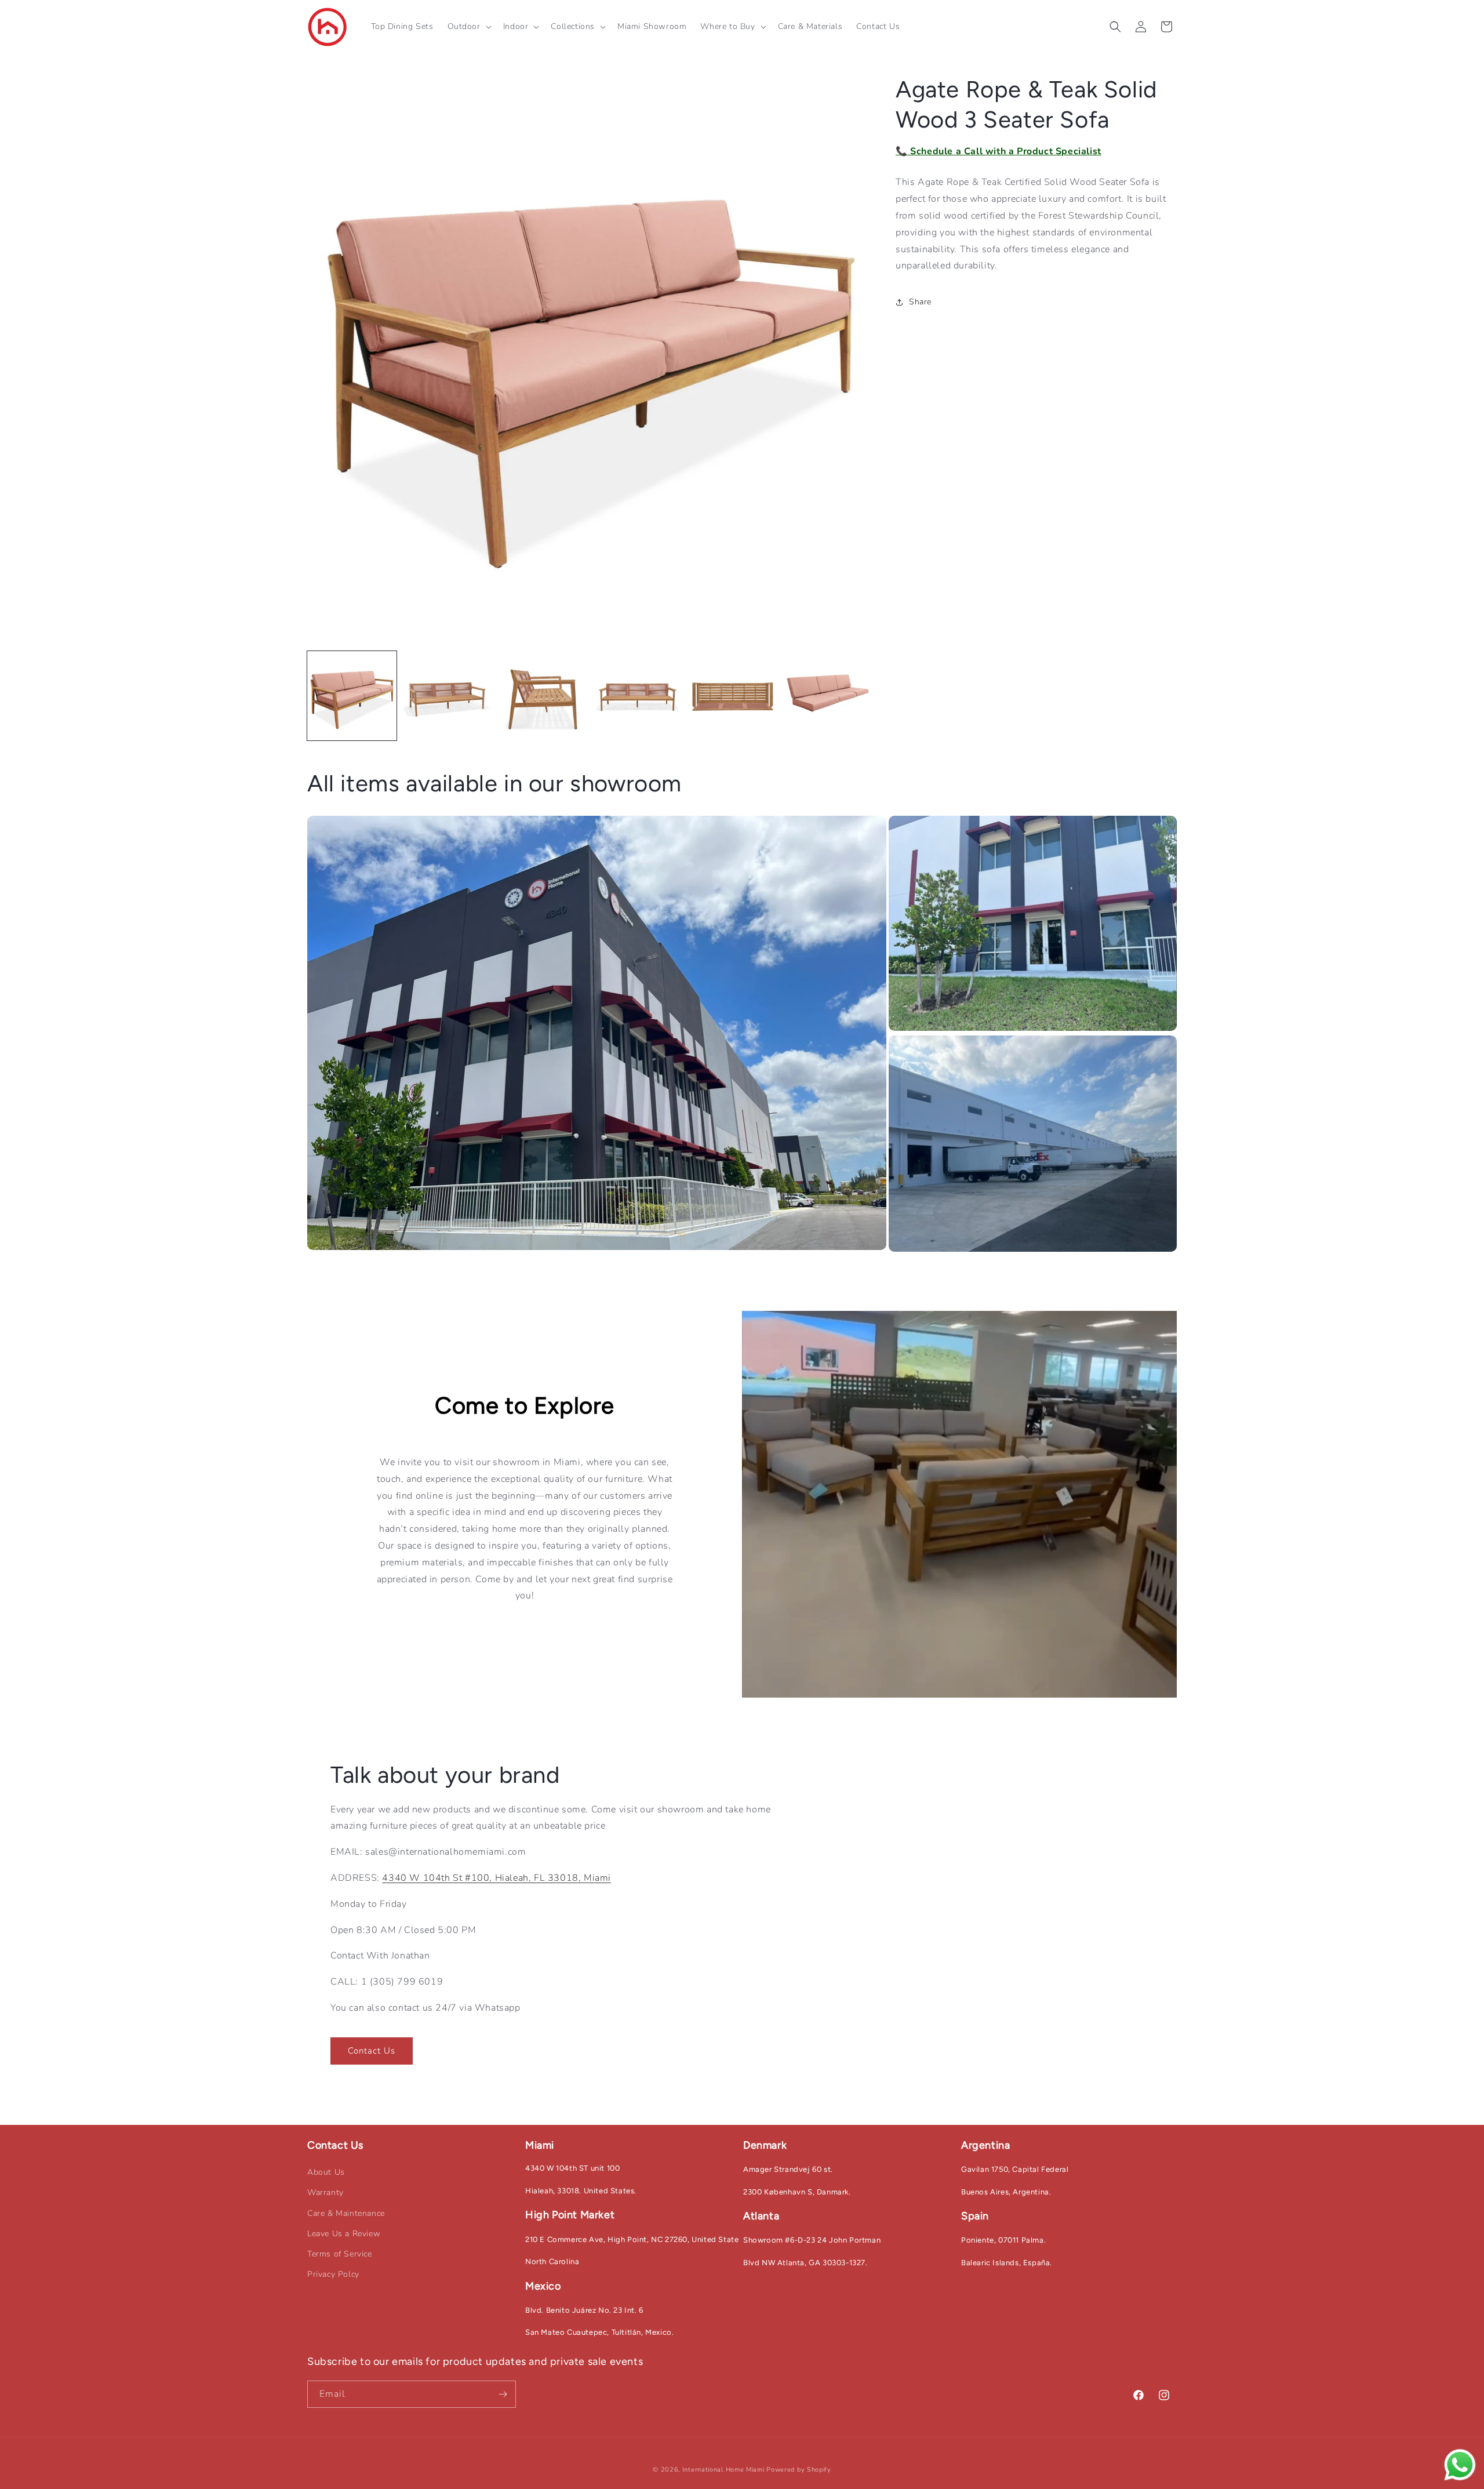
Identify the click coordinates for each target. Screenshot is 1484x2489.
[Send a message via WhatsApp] (1460, 2465)
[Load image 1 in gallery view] (352, 696)
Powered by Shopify (799, 2470)
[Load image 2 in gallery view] (447, 696)
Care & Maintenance (346, 2213)
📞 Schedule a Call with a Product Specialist (999, 151)
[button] (468, 27)
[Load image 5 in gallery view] (733, 696)
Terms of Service (340, 2254)
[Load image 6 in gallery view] (828, 696)
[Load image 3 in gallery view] (542, 696)
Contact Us (372, 2051)
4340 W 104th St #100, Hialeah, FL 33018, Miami (497, 1878)
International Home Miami (723, 2470)
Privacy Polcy (333, 2274)
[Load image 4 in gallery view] (638, 696)
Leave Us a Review (344, 2234)
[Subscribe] (503, 2394)
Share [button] (920, 302)
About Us (326, 2172)
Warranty (325, 2192)
